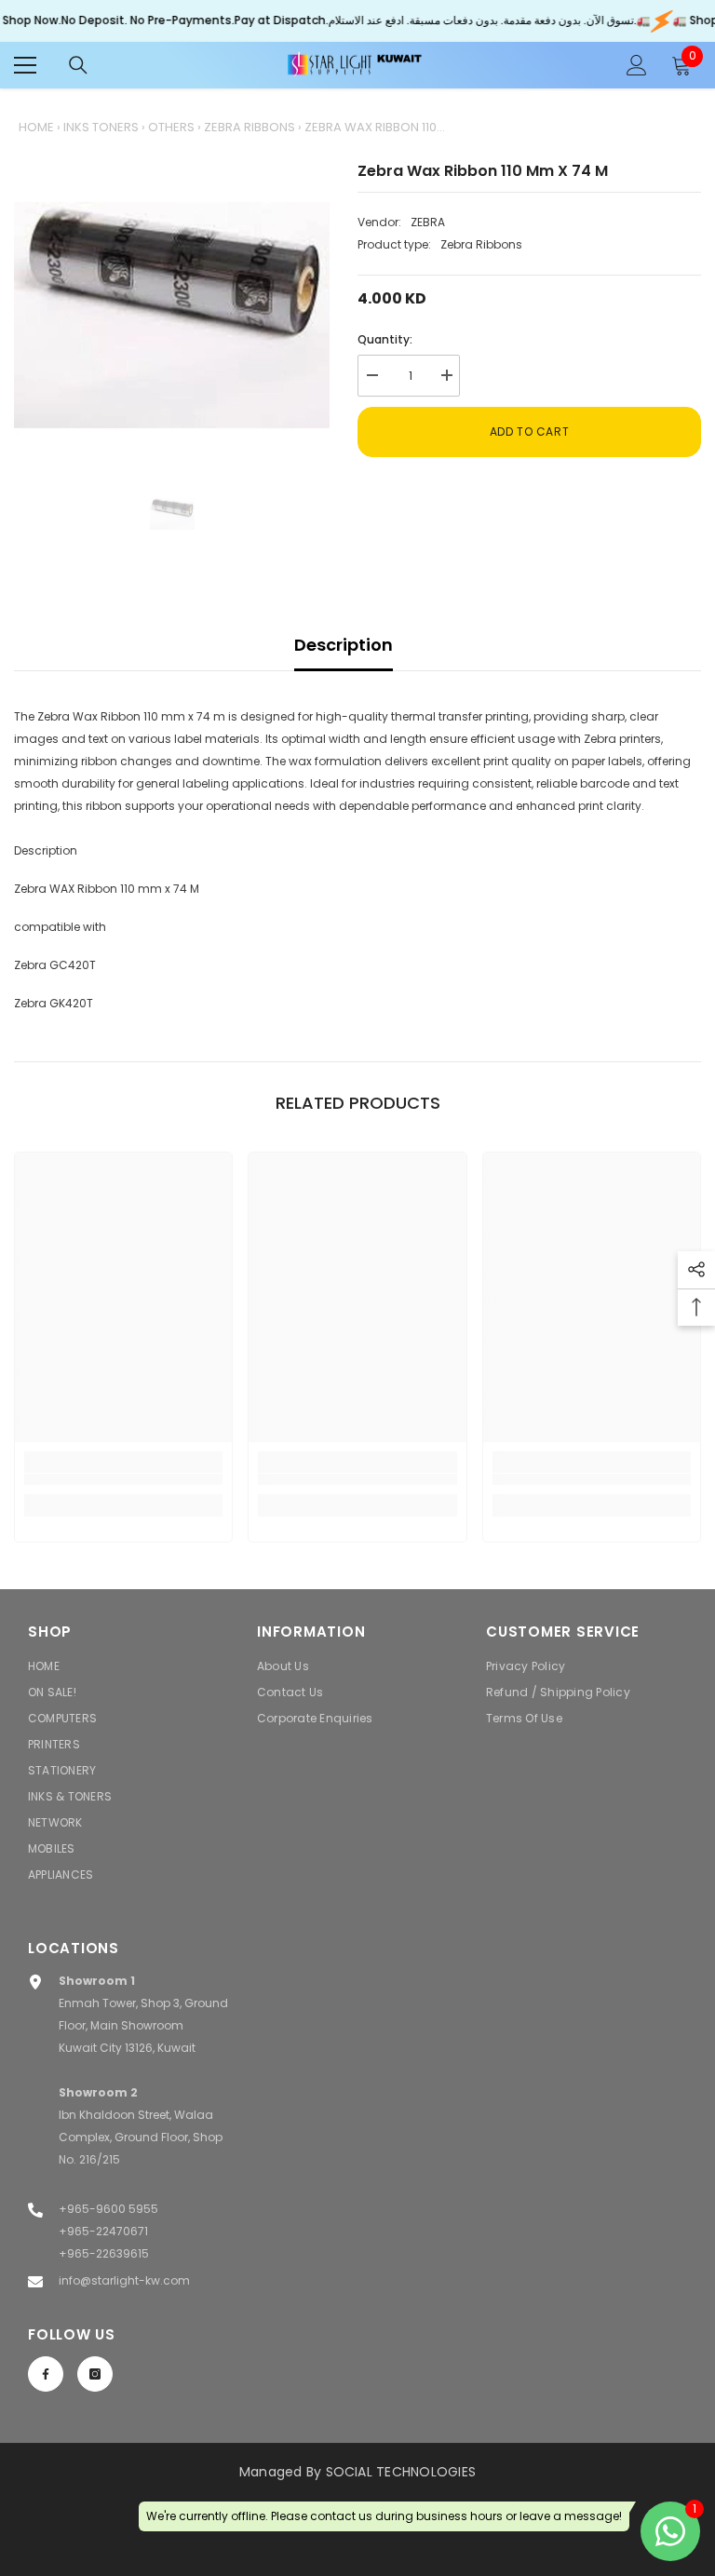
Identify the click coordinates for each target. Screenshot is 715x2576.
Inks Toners (101, 127)
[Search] (78, 65)
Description (344, 645)
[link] (123, 1480)
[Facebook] (46, 2374)
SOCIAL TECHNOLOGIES (401, 2472)
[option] (172, 315)
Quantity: (385, 339)
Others (171, 127)
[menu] (25, 65)
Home (36, 127)
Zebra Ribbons (250, 127)
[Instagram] (95, 2374)
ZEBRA (428, 222)
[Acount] (637, 65)
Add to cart (530, 432)
